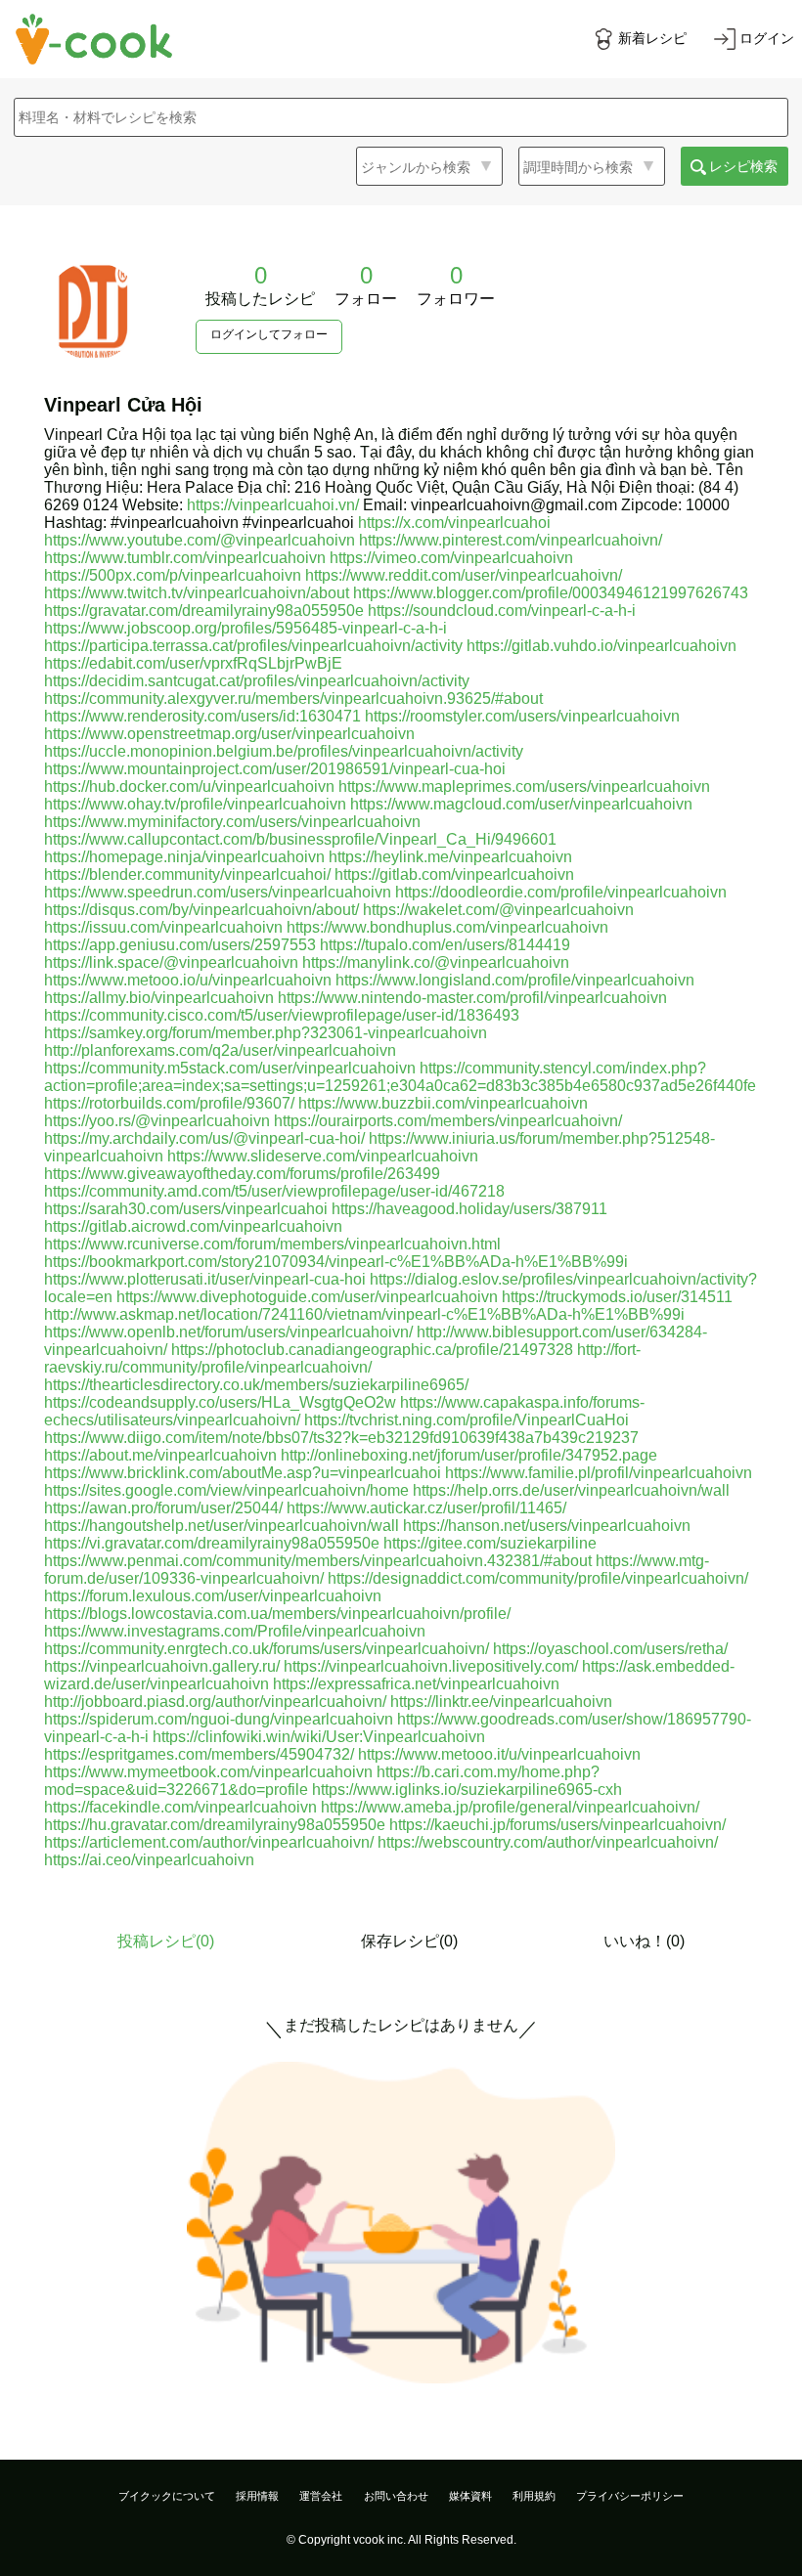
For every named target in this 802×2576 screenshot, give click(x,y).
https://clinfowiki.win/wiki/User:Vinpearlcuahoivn (319, 1737)
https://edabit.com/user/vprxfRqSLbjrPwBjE (193, 663)
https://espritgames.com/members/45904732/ (199, 1754)
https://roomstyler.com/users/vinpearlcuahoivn (522, 716)
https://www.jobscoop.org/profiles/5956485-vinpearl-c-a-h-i (245, 628)
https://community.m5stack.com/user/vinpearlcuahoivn (230, 1068)
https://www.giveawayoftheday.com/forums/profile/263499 (242, 1174)
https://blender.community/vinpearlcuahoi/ (187, 874)
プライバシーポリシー (630, 2496)
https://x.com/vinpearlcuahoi (454, 523)
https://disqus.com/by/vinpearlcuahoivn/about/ (201, 910)
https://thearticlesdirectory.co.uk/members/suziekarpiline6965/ (256, 1385)
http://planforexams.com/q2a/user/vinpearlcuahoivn (220, 1050)
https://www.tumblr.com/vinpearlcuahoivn (185, 558)
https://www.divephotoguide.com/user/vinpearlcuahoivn (307, 1297)
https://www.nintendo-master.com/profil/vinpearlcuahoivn (472, 998)
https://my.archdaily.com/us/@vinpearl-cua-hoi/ (204, 1138)
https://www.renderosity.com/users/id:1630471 (202, 716)
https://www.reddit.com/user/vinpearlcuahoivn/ (464, 575)
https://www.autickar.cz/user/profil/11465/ (426, 1508)
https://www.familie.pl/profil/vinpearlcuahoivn (599, 1473)
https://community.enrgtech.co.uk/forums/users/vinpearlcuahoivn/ (267, 1649)
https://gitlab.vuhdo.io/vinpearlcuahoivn (601, 646)
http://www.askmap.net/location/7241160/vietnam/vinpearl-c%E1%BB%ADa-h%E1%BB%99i (364, 1314)
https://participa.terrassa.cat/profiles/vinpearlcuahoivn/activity (253, 646)
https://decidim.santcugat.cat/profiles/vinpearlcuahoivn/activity (257, 681)
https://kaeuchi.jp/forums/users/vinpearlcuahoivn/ (557, 1825)
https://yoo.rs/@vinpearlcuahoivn (157, 1121)
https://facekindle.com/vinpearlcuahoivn (180, 1807)
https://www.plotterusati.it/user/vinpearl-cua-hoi (205, 1279)
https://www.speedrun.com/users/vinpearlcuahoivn (218, 892)
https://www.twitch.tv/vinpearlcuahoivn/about (197, 593)
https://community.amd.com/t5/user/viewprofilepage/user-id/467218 (274, 1191)
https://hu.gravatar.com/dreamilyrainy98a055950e (215, 1825)
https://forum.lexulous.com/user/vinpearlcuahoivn (213, 1596)
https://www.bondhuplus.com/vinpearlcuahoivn (447, 927)
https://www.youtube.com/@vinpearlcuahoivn (200, 540)
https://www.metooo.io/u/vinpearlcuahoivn (188, 980)
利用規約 (534, 2496)
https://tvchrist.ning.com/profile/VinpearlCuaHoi (467, 1420)
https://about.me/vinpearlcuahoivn (160, 1455)
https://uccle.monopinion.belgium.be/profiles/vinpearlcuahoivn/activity (284, 751)
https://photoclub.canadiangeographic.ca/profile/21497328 (372, 1350)
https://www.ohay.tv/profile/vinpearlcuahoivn (195, 804)
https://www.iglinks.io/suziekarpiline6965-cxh (467, 1790)
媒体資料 (470, 2496)
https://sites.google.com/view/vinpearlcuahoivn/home (226, 1490)
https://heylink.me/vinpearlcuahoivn (450, 857)
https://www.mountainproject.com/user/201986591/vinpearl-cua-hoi (275, 769)
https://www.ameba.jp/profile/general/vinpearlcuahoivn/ (510, 1807)
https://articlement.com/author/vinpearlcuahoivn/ (209, 1842)
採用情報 (257, 2496)
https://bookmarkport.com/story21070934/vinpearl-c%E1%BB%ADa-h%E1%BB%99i (336, 1262)
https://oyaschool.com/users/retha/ (610, 1649)
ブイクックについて (167, 2496)
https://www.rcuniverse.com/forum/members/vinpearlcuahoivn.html (272, 1244)
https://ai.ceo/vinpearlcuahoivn (149, 1860)
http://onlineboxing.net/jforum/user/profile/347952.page (469, 1455)
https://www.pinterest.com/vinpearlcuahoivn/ (511, 540)
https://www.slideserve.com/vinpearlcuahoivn (323, 1156)
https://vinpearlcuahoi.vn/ (273, 505)
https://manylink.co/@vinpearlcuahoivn (436, 962)
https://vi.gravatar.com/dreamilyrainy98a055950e (212, 1543)
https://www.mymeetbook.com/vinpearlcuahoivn (208, 1772)
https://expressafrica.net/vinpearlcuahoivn (416, 1684)
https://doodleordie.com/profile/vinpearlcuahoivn (561, 892)
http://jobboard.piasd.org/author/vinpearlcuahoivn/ (215, 1702)
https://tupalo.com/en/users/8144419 (445, 945)
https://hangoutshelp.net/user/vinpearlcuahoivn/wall (222, 1526)
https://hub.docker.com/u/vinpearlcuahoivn (189, 786)
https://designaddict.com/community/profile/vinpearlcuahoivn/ (538, 1578)
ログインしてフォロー (269, 334)
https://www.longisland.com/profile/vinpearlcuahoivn (515, 980)
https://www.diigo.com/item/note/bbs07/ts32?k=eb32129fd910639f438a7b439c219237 (341, 1438)
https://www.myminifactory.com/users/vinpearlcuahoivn (232, 822)
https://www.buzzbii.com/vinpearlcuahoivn (443, 1103)
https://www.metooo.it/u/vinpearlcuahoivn (499, 1754)
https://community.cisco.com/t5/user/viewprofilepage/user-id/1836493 (282, 1015)
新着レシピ (652, 38)
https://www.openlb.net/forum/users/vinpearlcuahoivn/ (228, 1332)
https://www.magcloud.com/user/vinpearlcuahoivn (521, 804)
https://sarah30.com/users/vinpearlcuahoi (186, 1209)
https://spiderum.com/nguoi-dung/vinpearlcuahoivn (219, 1719)
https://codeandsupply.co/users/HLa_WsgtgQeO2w (220, 1402)
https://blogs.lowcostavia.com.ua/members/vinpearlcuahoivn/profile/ (277, 1614)
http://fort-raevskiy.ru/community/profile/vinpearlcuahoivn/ (342, 1358)
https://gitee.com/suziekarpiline (490, 1543)
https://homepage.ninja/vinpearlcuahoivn (184, 857)
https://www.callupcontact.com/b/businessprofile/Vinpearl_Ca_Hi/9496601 (300, 839)
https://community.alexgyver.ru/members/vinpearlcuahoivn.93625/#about (293, 699)
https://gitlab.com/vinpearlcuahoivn (454, 874)
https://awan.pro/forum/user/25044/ (163, 1508)
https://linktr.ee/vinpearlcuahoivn (501, 1702)
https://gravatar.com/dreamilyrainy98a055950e (204, 611)
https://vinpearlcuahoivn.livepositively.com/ (431, 1666)
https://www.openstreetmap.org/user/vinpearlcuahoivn (229, 734)
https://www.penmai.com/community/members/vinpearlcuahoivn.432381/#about (318, 1561)
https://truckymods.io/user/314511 (617, 1297)
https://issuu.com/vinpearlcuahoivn (163, 927)
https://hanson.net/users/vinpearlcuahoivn (547, 1526)
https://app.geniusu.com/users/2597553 (180, 945)
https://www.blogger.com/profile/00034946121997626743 (551, 593)
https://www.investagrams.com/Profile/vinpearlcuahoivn (235, 1631)
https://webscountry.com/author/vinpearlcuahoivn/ (548, 1842)
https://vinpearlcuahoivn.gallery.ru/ (162, 1666)
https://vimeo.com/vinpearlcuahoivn (451, 558)
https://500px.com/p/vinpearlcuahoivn (173, 575)
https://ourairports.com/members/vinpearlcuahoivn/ (448, 1121)
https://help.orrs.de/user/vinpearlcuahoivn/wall (571, 1490)
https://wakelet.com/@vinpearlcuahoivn (498, 910)
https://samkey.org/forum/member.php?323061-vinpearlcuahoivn (266, 1033)
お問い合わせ (396, 2496)
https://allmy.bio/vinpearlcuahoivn (159, 998)
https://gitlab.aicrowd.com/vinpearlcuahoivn (193, 1226)
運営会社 (321, 2496)
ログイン (767, 38)
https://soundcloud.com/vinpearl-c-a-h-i (502, 611)
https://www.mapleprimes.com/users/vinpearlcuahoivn (524, 786)
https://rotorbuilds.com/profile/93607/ (169, 1103)
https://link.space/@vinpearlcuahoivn (171, 962)
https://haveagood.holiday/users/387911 (469, 1209)
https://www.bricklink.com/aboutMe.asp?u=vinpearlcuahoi (243, 1473)
